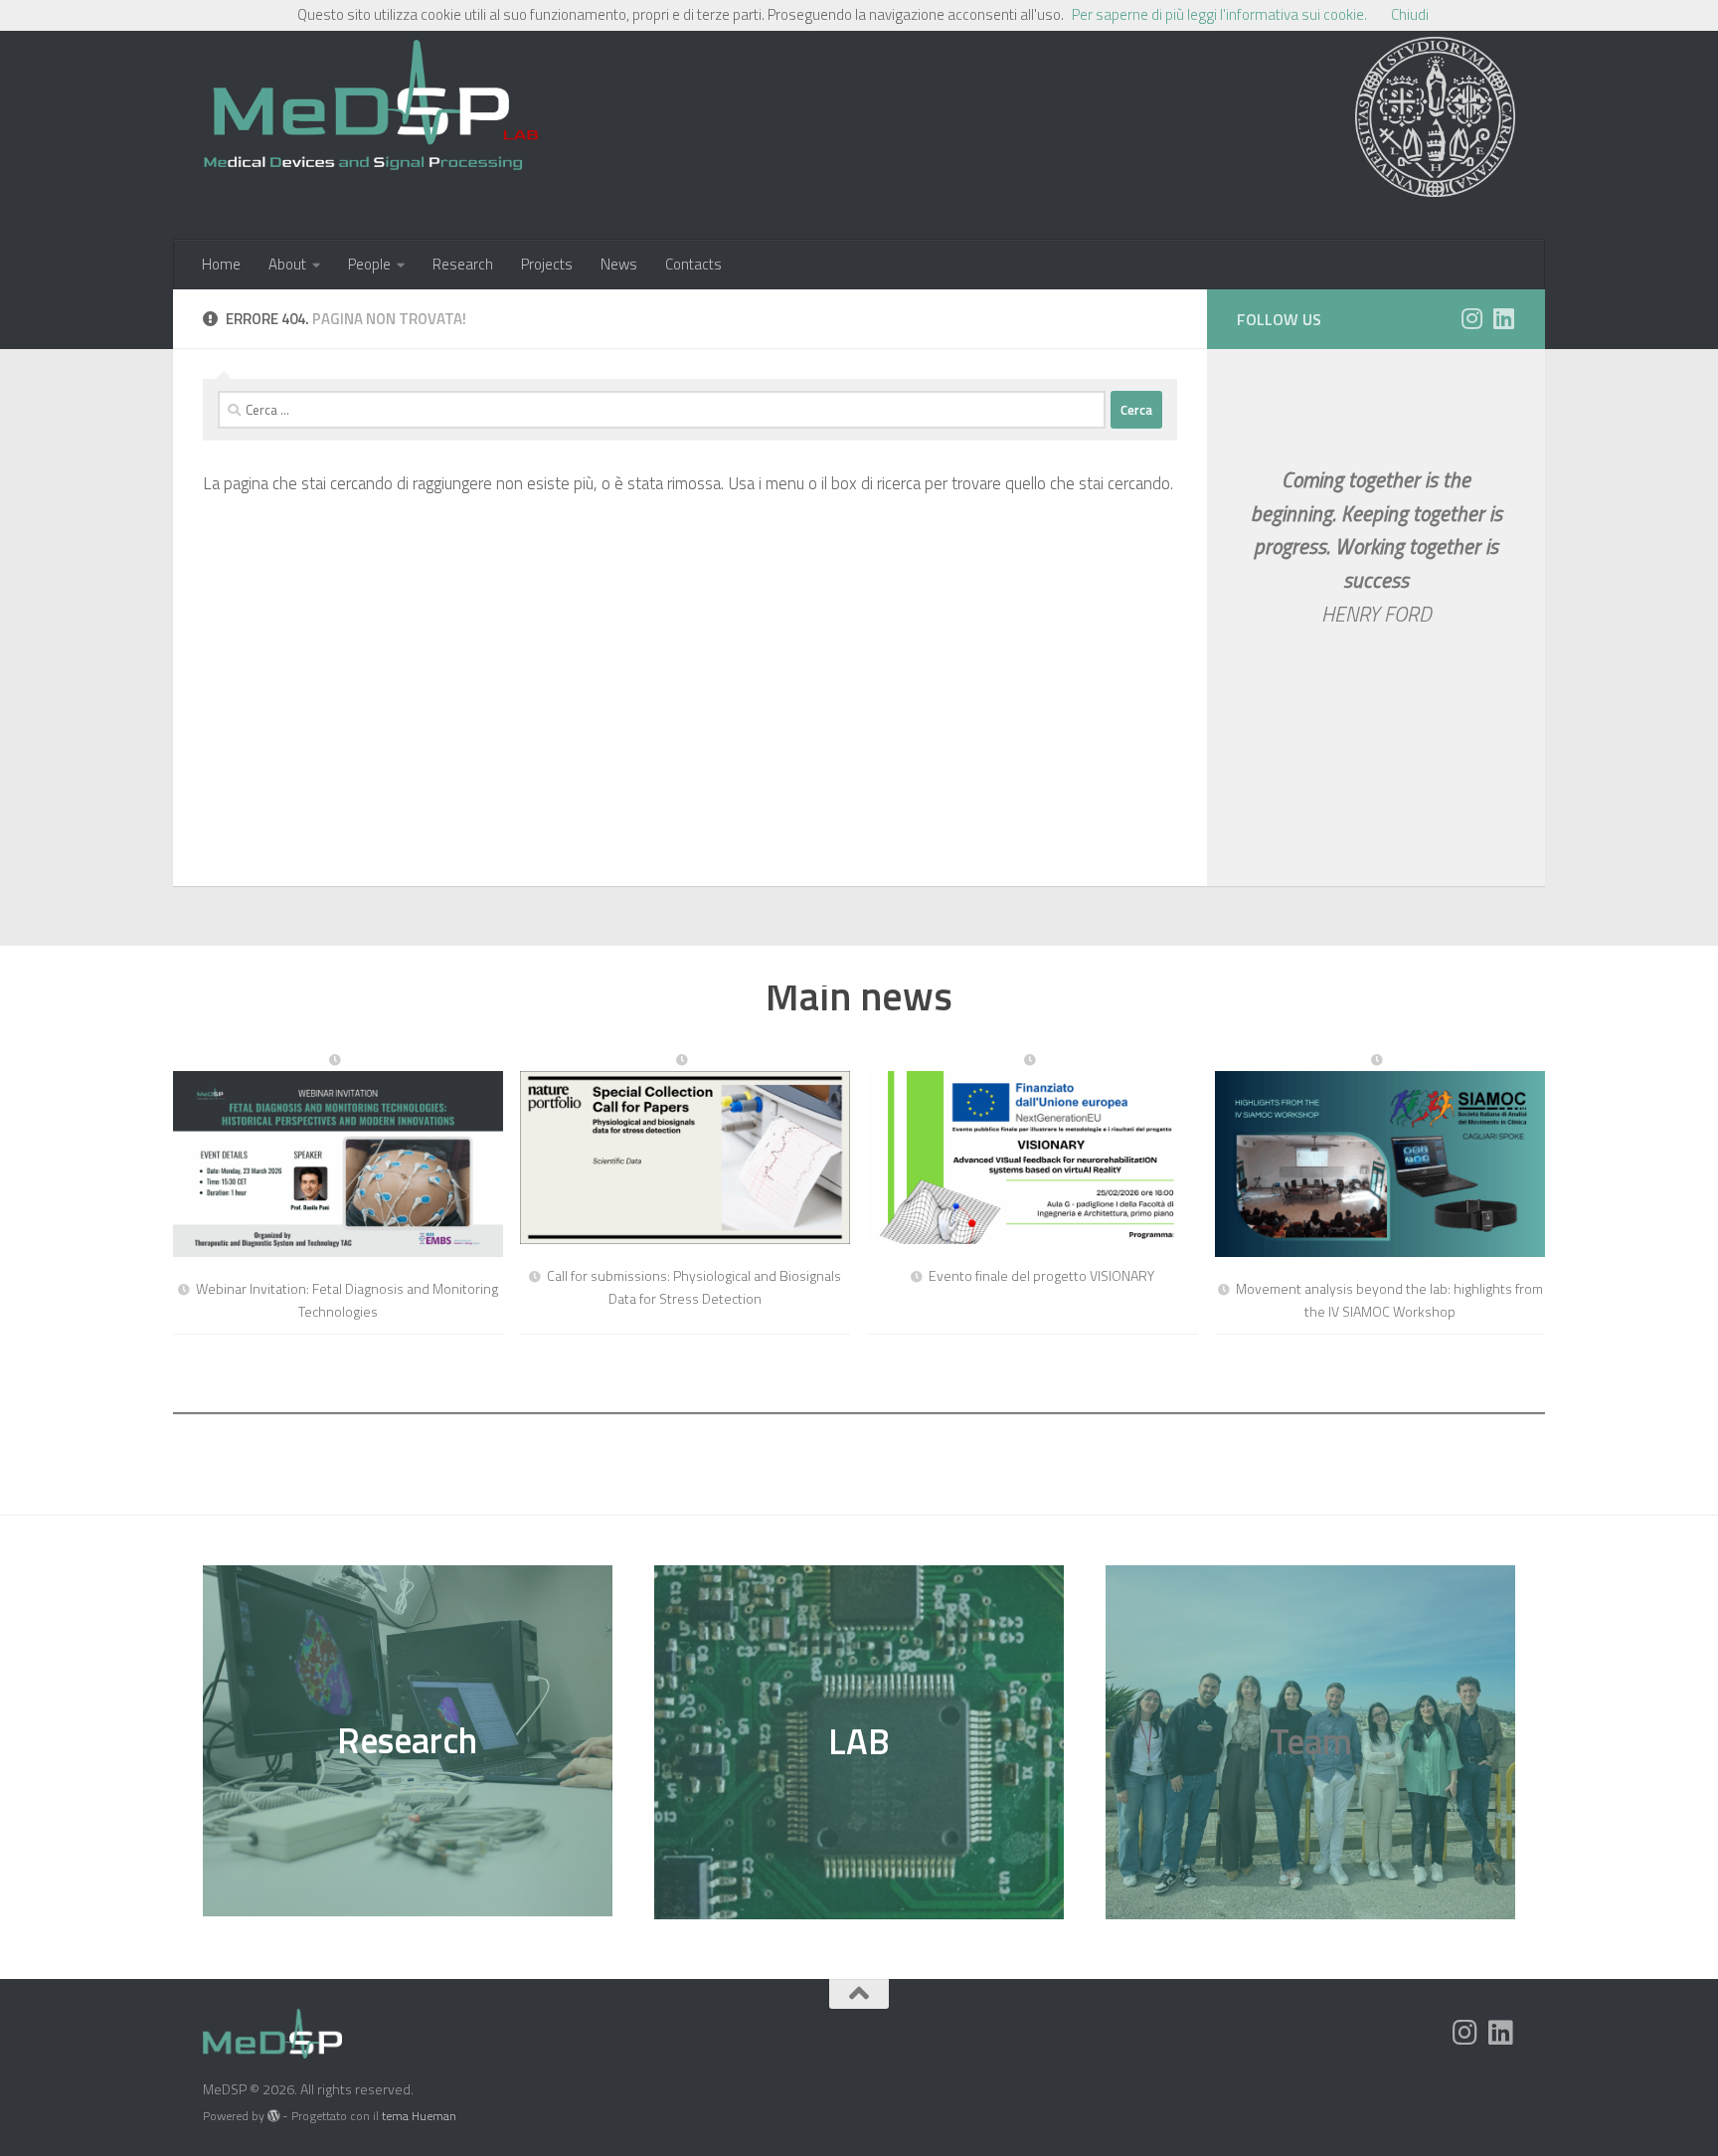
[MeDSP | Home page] (371, 114)
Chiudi (1410, 14)
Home (221, 264)
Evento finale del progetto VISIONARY (1041, 1275)
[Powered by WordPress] (273, 2116)
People (369, 264)
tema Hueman (419, 2116)
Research (463, 264)
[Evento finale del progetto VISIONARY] (1033, 1150)
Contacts (693, 264)
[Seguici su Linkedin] (1503, 318)
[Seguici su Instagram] (1471, 318)
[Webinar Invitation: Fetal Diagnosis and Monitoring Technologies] (338, 1156)
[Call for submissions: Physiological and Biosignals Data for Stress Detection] (685, 1150)
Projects (547, 264)
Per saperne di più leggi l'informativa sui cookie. (1219, 14)
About (287, 264)
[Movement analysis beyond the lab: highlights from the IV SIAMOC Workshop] (1380, 1156)
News (619, 264)
